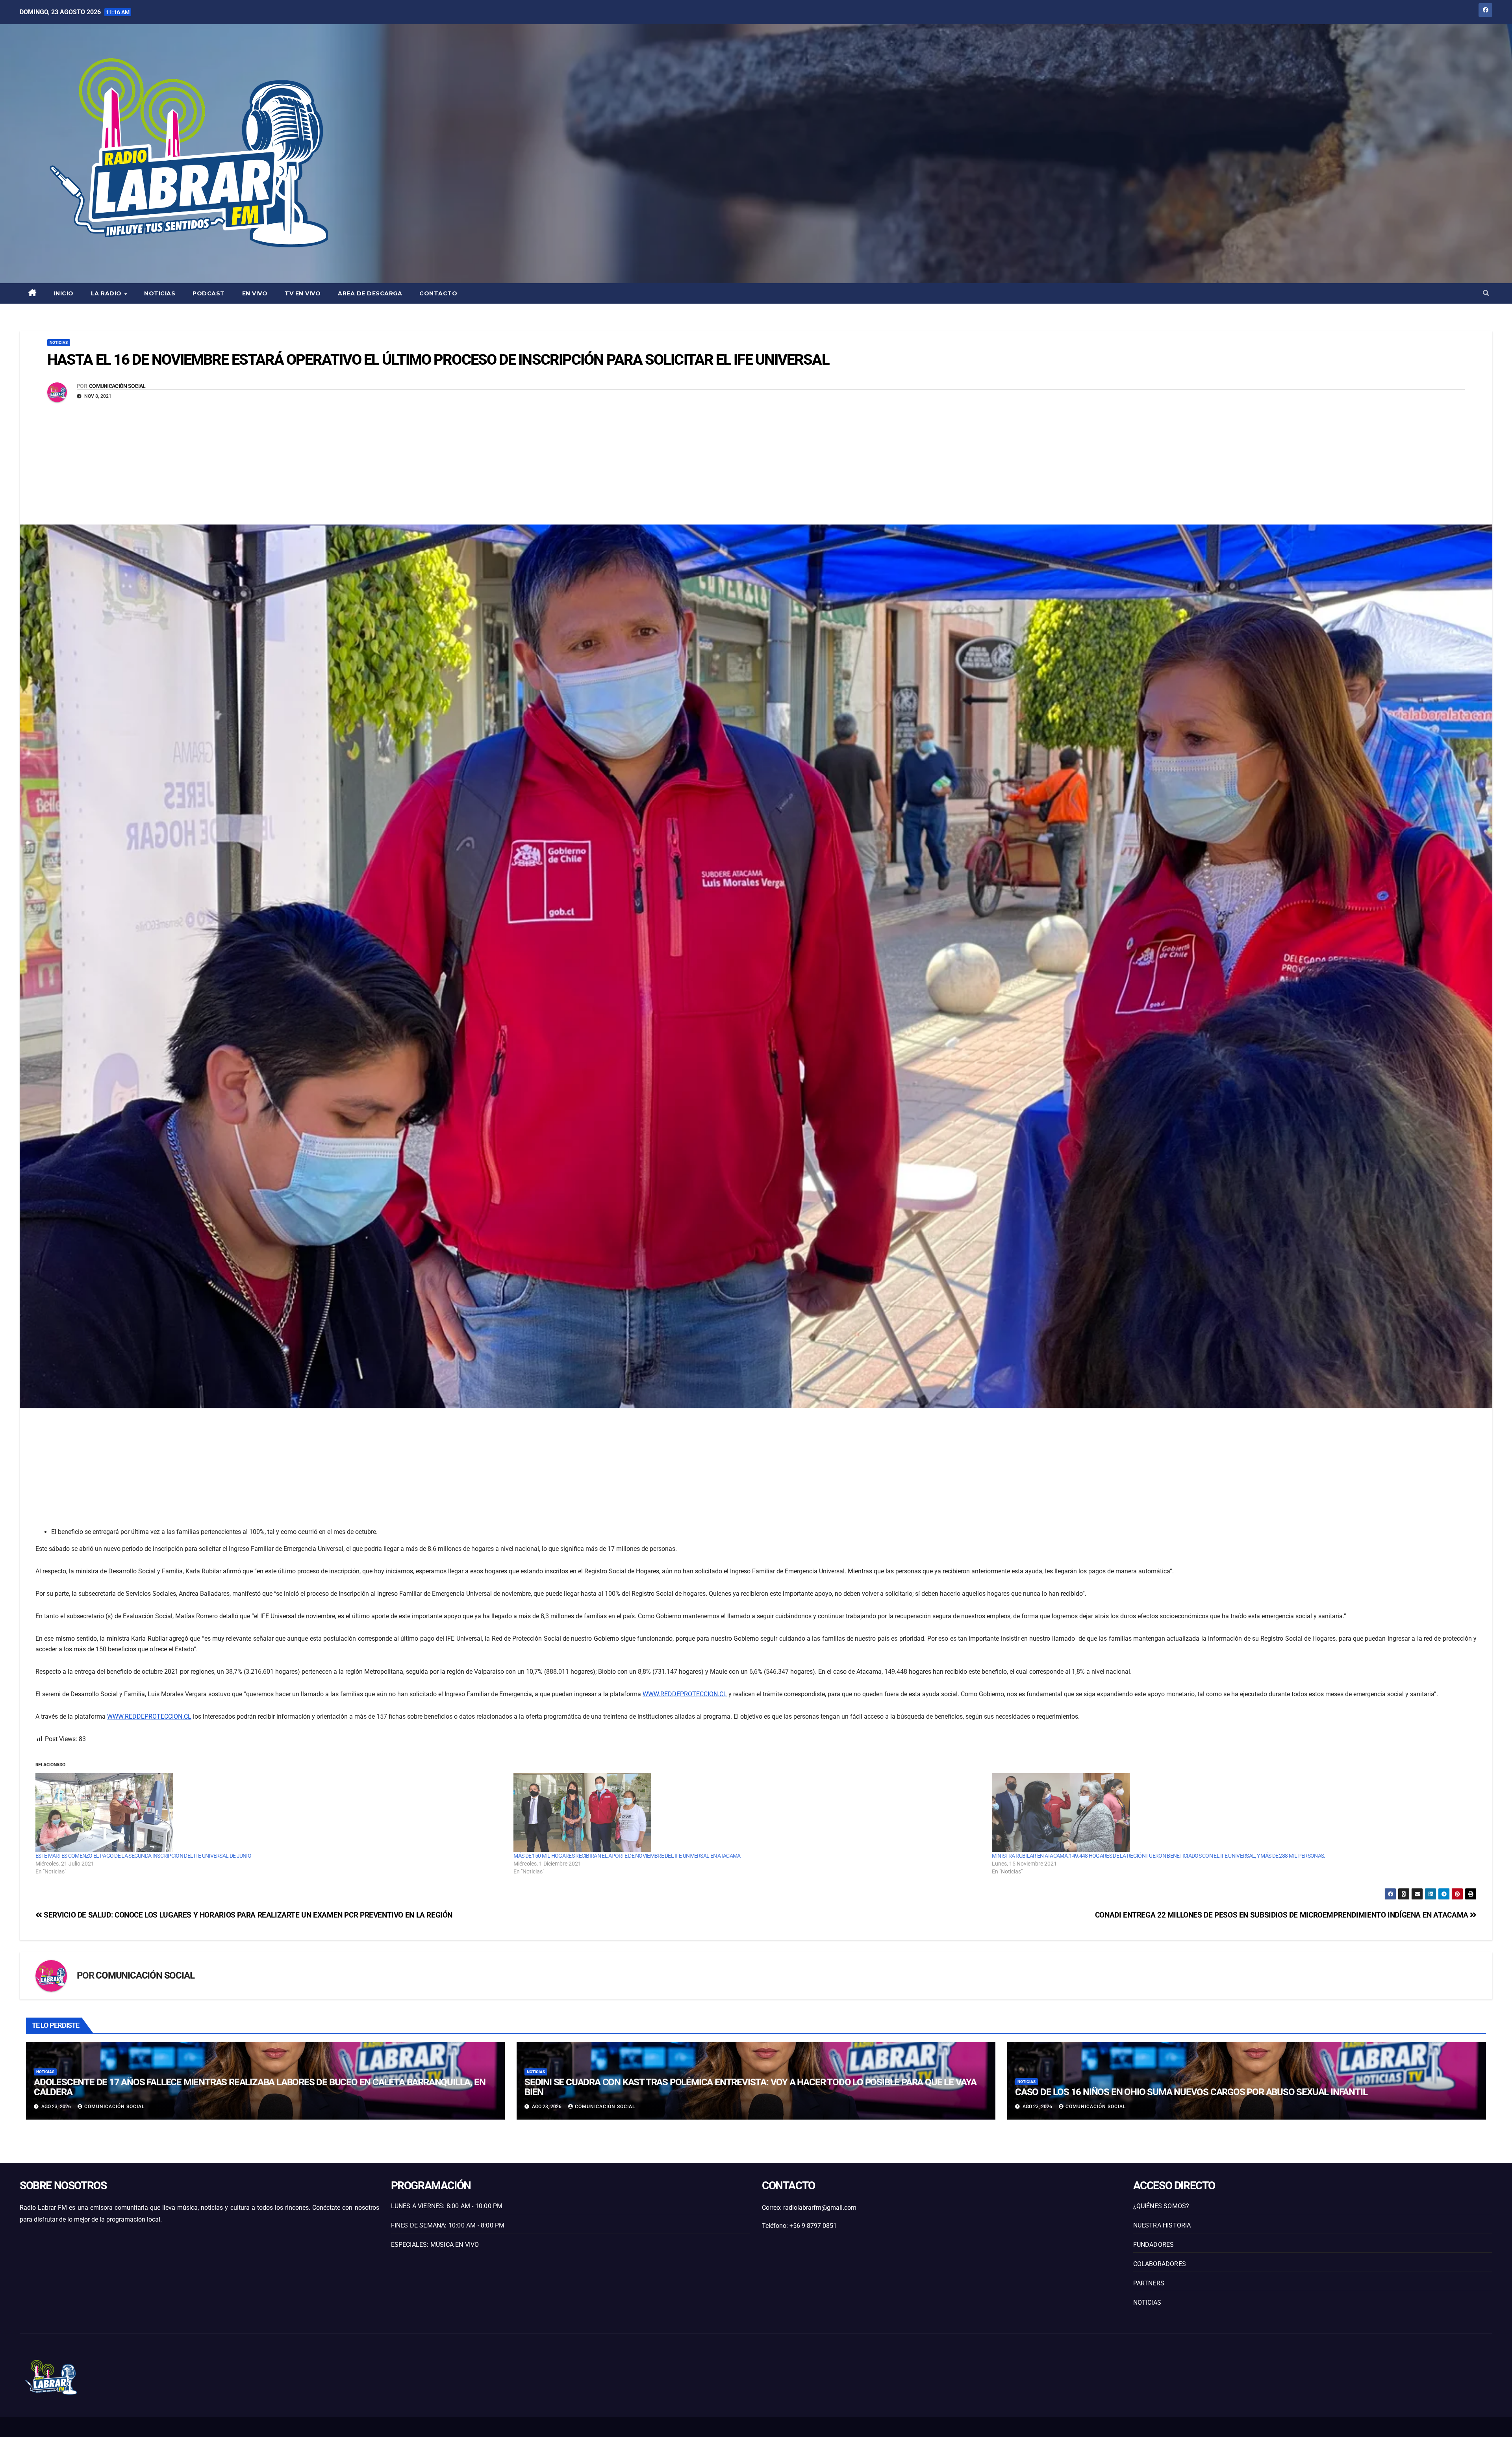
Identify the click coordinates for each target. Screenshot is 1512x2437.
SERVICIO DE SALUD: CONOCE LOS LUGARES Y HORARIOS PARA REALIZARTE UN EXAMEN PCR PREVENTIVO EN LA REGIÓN (247, 1915)
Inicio (64, 293)
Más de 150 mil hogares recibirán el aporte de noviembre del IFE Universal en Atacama (627, 1856)
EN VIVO (255, 293)
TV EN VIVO (303, 293)
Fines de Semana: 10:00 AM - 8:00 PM (448, 2225)
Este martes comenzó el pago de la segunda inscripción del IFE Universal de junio (143, 1856)
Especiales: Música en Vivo (435, 2245)
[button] (1486, 293)
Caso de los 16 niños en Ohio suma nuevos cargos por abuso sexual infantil (1191, 2092)
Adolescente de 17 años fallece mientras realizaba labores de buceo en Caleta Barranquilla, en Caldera (259, 2087)
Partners (1149, 2283)
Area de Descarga (370, 293)
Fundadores (1154, 2245)
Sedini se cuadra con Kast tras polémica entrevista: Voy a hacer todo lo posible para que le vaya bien (750, 2087)
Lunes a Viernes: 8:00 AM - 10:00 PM (447, 2206)
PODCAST (209, 293)
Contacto (438, 293)
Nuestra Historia (1162, 2225)
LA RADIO (107, 293)
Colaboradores (1160, 2264)
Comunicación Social (117, 386)
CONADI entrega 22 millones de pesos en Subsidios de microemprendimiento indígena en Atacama (1283, 1915)
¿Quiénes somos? (1161, 2206)
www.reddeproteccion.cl (685, 1694)
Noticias (160, 293)
